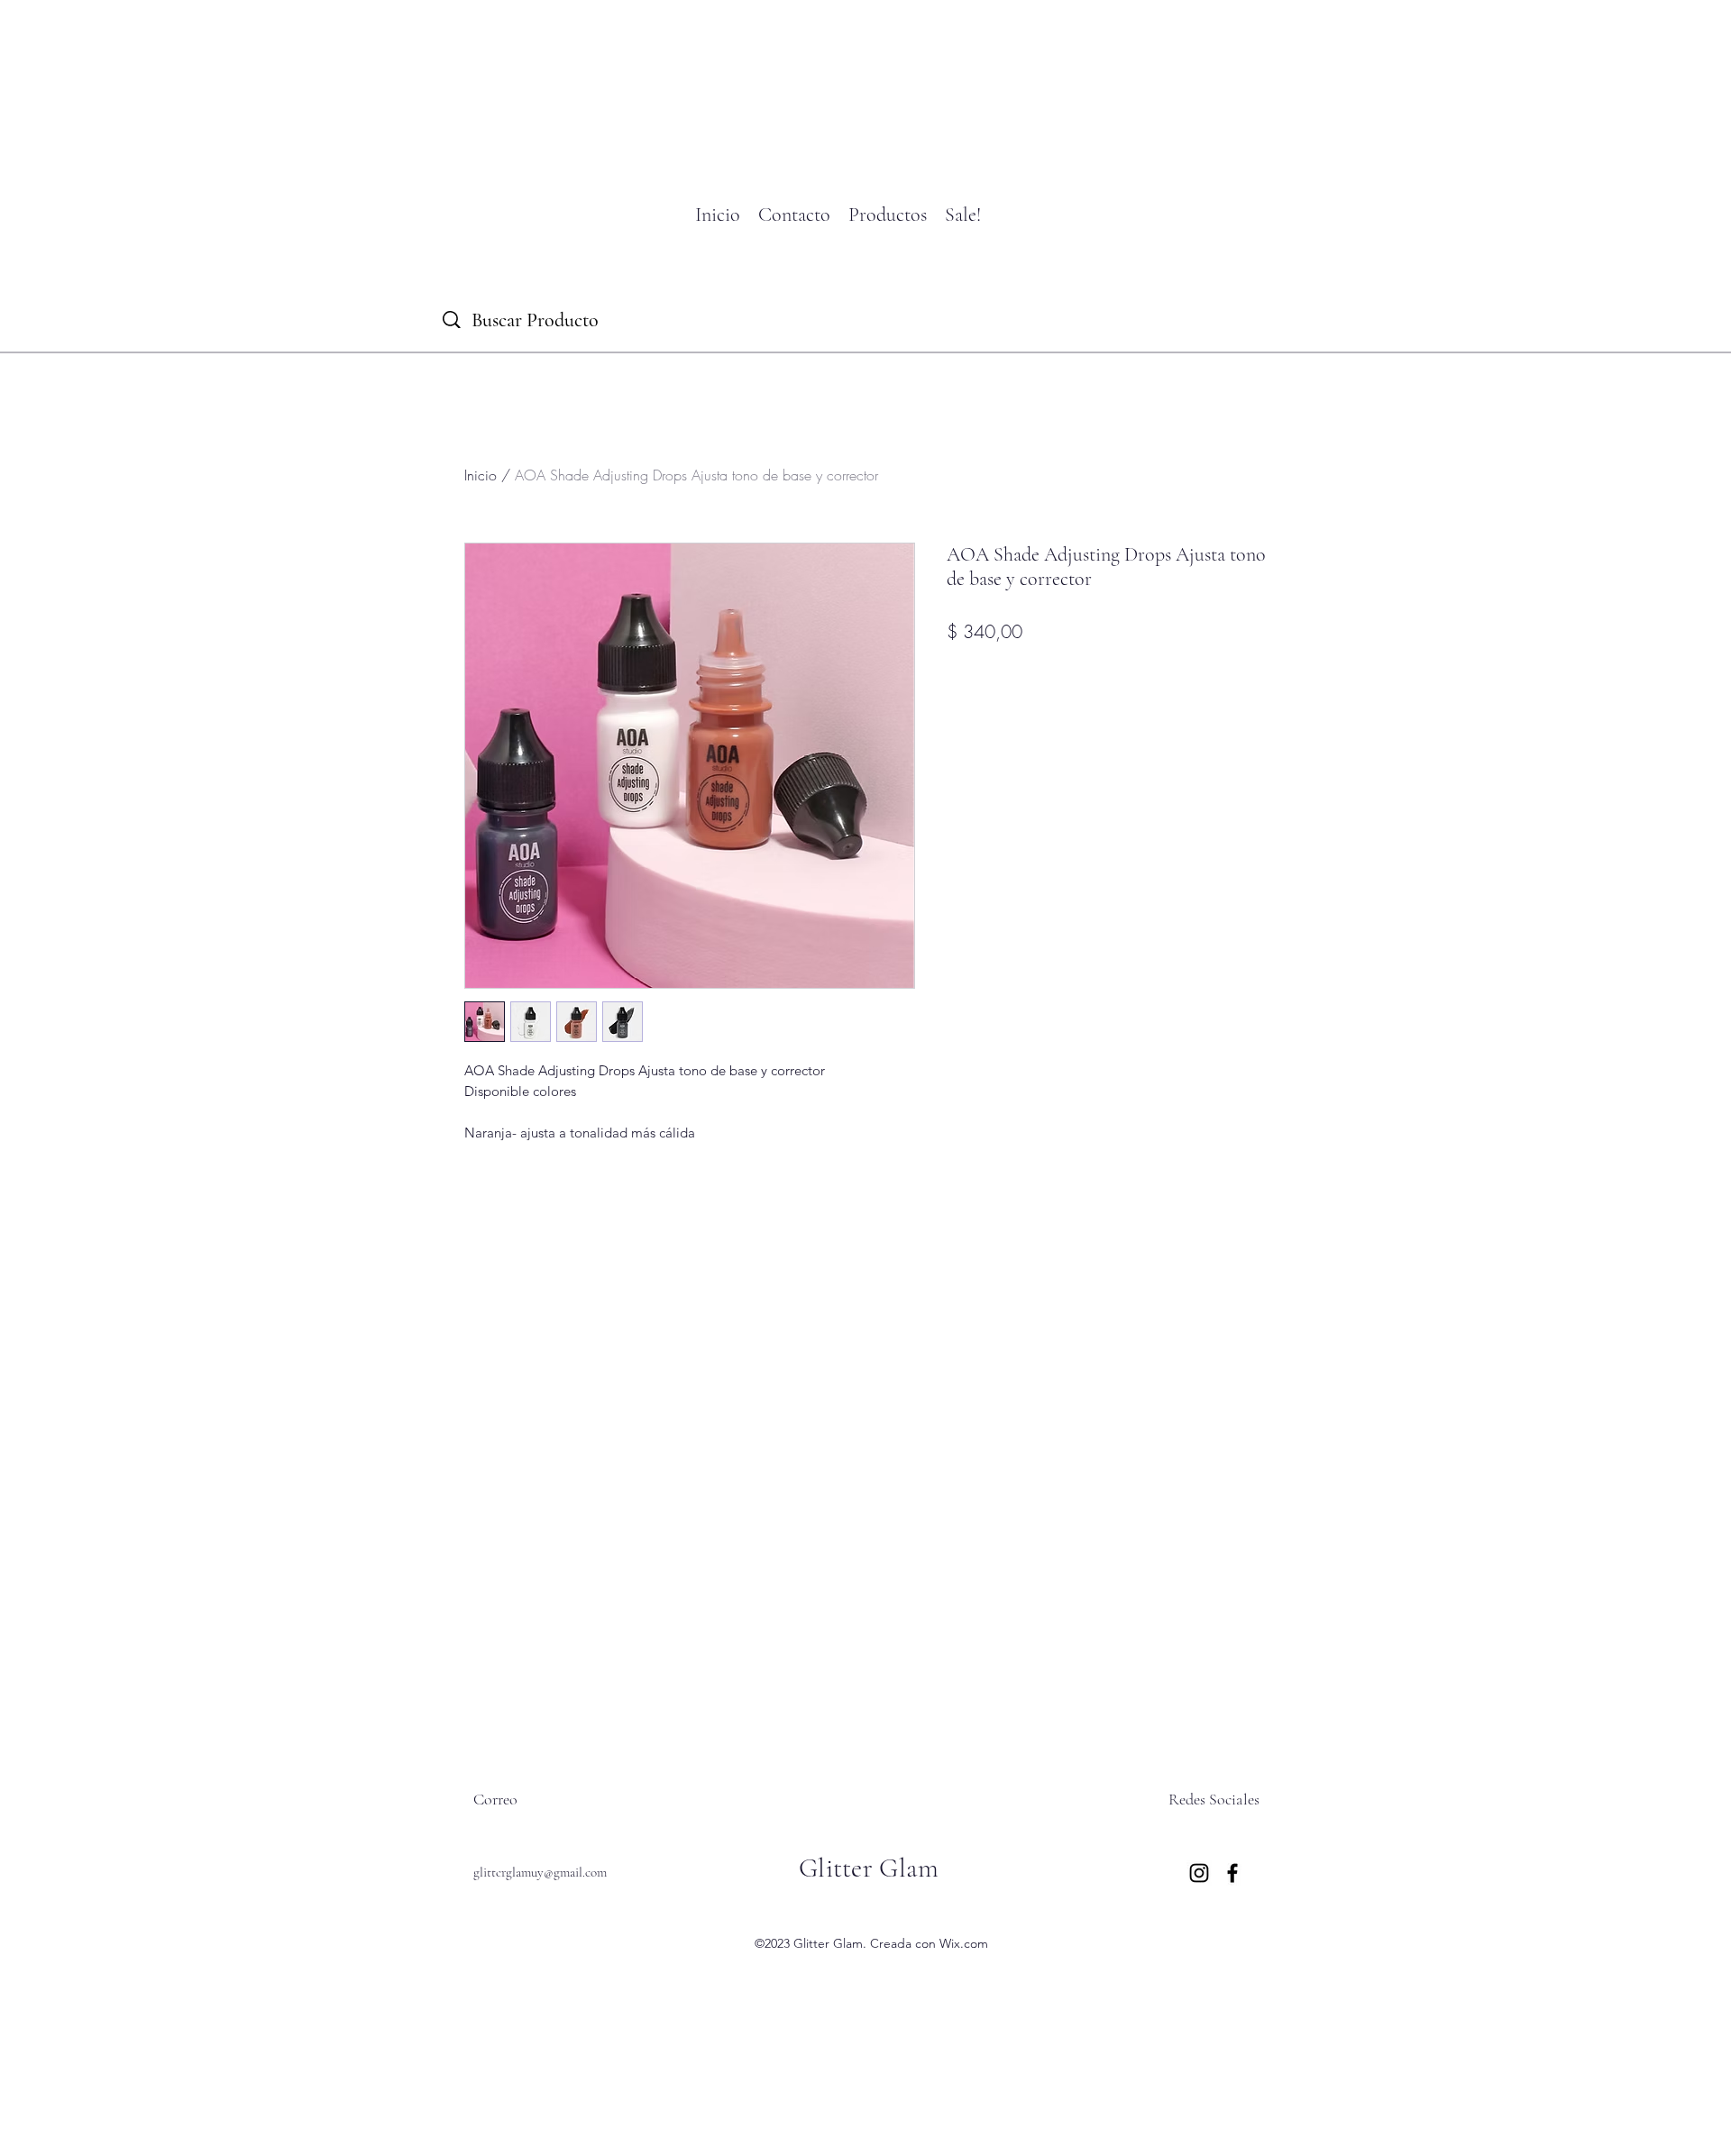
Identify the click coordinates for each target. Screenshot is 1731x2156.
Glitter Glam (869, 1868)
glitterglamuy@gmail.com (540, 1872)
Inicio (481, 475)
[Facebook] (1232, 1873)
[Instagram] (1199, 1873)
